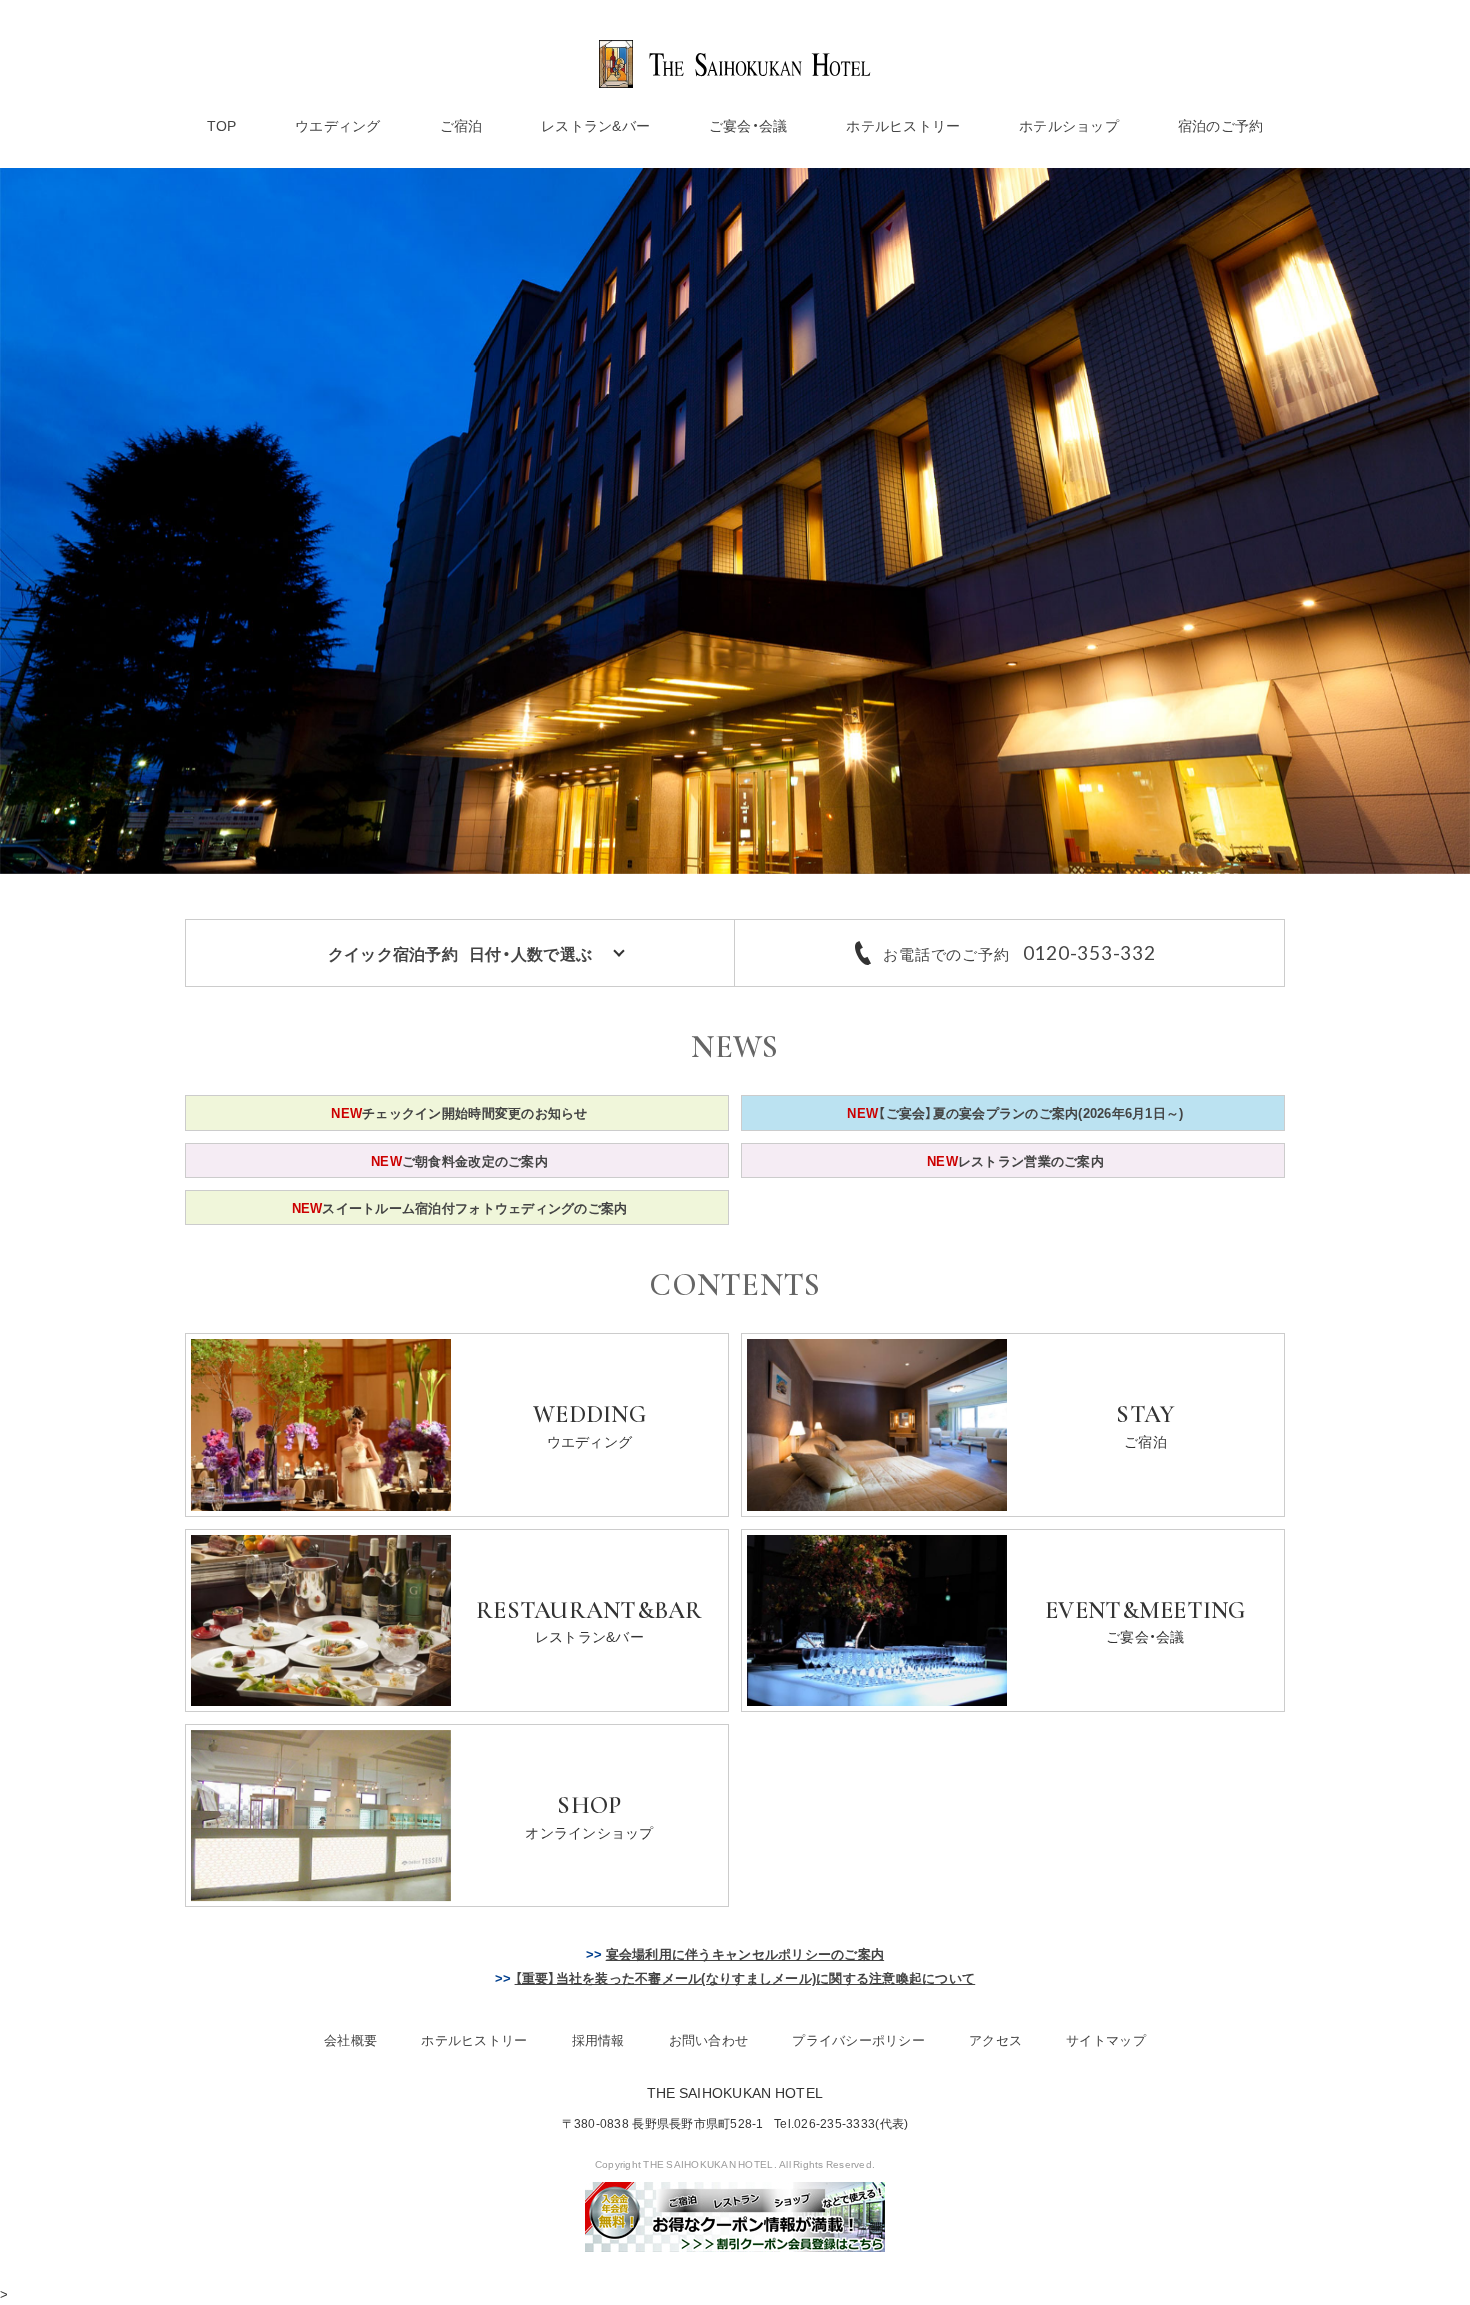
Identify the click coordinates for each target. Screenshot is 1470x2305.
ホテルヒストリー (903, 125)
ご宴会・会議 (748, 125)
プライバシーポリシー (858, 2039)
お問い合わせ (709, 2039)
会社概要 (350, 2039)
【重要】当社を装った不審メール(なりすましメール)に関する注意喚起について (745, 1977)
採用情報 (598, 2039)
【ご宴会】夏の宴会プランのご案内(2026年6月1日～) (1015, 1112)
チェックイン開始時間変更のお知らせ (459, 1112)
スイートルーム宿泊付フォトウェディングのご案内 (460, 1207)
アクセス (995, 2039)
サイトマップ (1106, 2039)
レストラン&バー (595, 125)
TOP (222, 125)
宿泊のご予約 (1221, 125)
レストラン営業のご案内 (1015, 1160)
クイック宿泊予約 (460, 953)
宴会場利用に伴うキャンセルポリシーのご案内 (745, 1953)
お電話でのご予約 (1019, 953)
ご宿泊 (461, 125)
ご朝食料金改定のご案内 (459, 1160)
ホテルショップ (1069, 125)
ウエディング (338, 125)
